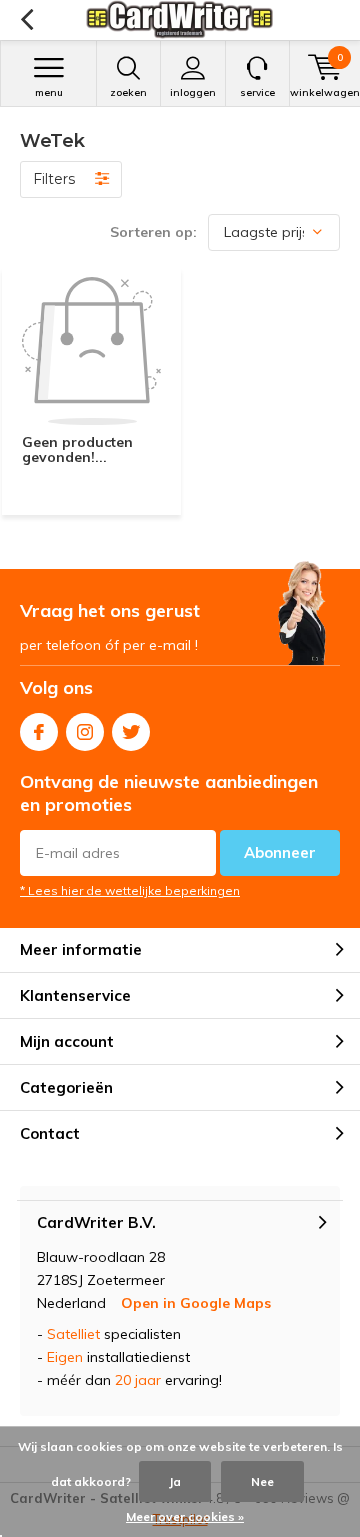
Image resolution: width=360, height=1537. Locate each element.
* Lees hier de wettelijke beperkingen (130, 890)
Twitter (131, 732)
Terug (26, 20)
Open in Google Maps (196, 1303)
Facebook (39, 732)
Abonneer (280, 852)
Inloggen (193, 92)
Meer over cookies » (185, 1516)
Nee (262, 1481)
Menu (49, 92)
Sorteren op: (153, 232)
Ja (175, 1481)
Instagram (85, 732)
